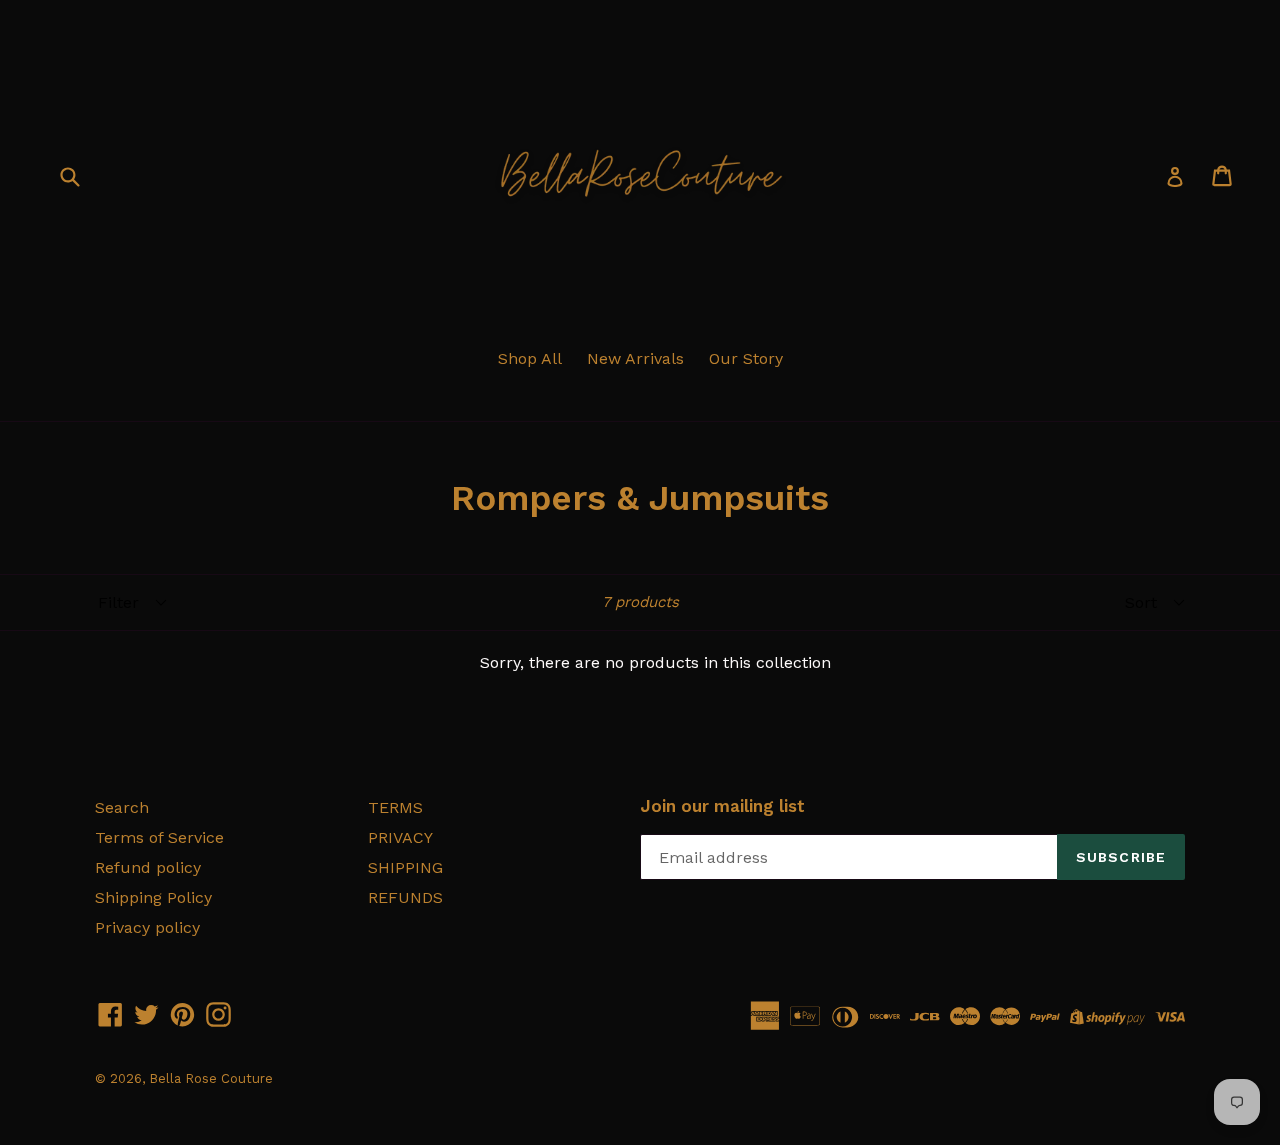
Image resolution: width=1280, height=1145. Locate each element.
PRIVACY (400, 837)
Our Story (746, 358)
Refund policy (148, 867)
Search (122, 807)
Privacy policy (147, 927)
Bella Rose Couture (211, 1078)
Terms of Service (159, 837)
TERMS (395, 807)
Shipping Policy (153, 897)
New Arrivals (635, 358)
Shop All (530, 358)
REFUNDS (405, 897)
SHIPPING (405, 867)
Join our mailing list (722, 806)
